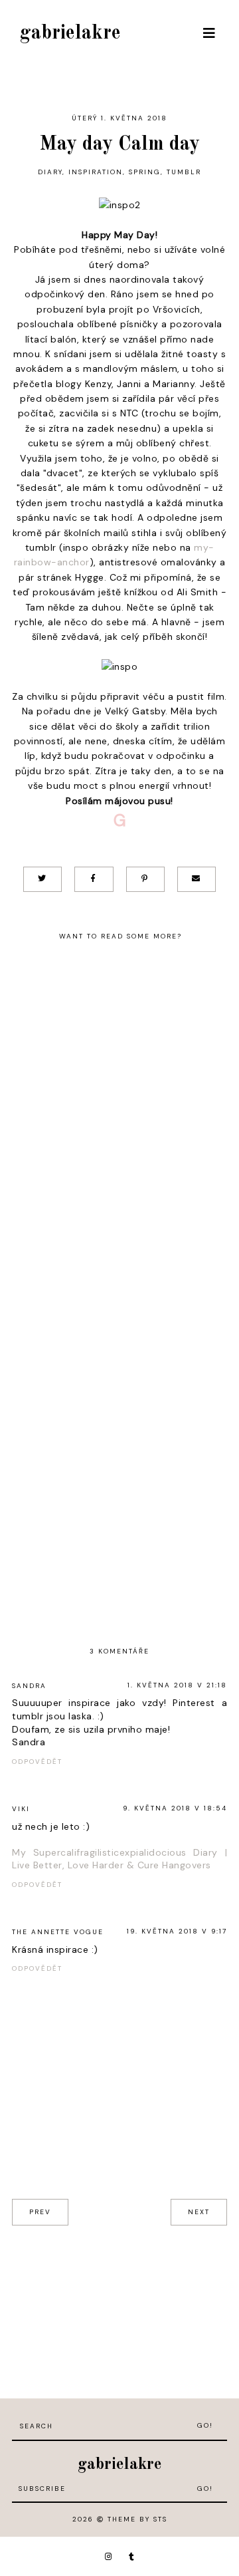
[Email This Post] (197, 879)
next (199, 2212)
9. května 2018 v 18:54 (175, 1808)
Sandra (29, 1686)
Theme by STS (137, 2519)
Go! (205, 2425)
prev (40, 2212)
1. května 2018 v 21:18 (177, 1685)
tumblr (184, 172)
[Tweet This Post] (42, 879)
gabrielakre (70, 33)
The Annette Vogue (58, 1932)
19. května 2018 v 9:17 (177, 1931)
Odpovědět (37, 1762)
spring (145, 172)
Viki (21, 1809)
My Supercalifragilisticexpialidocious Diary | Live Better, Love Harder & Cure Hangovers (119, 1859)
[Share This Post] (94, 879)
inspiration (96, 172)
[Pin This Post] (145, 879)
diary (50, 172)
